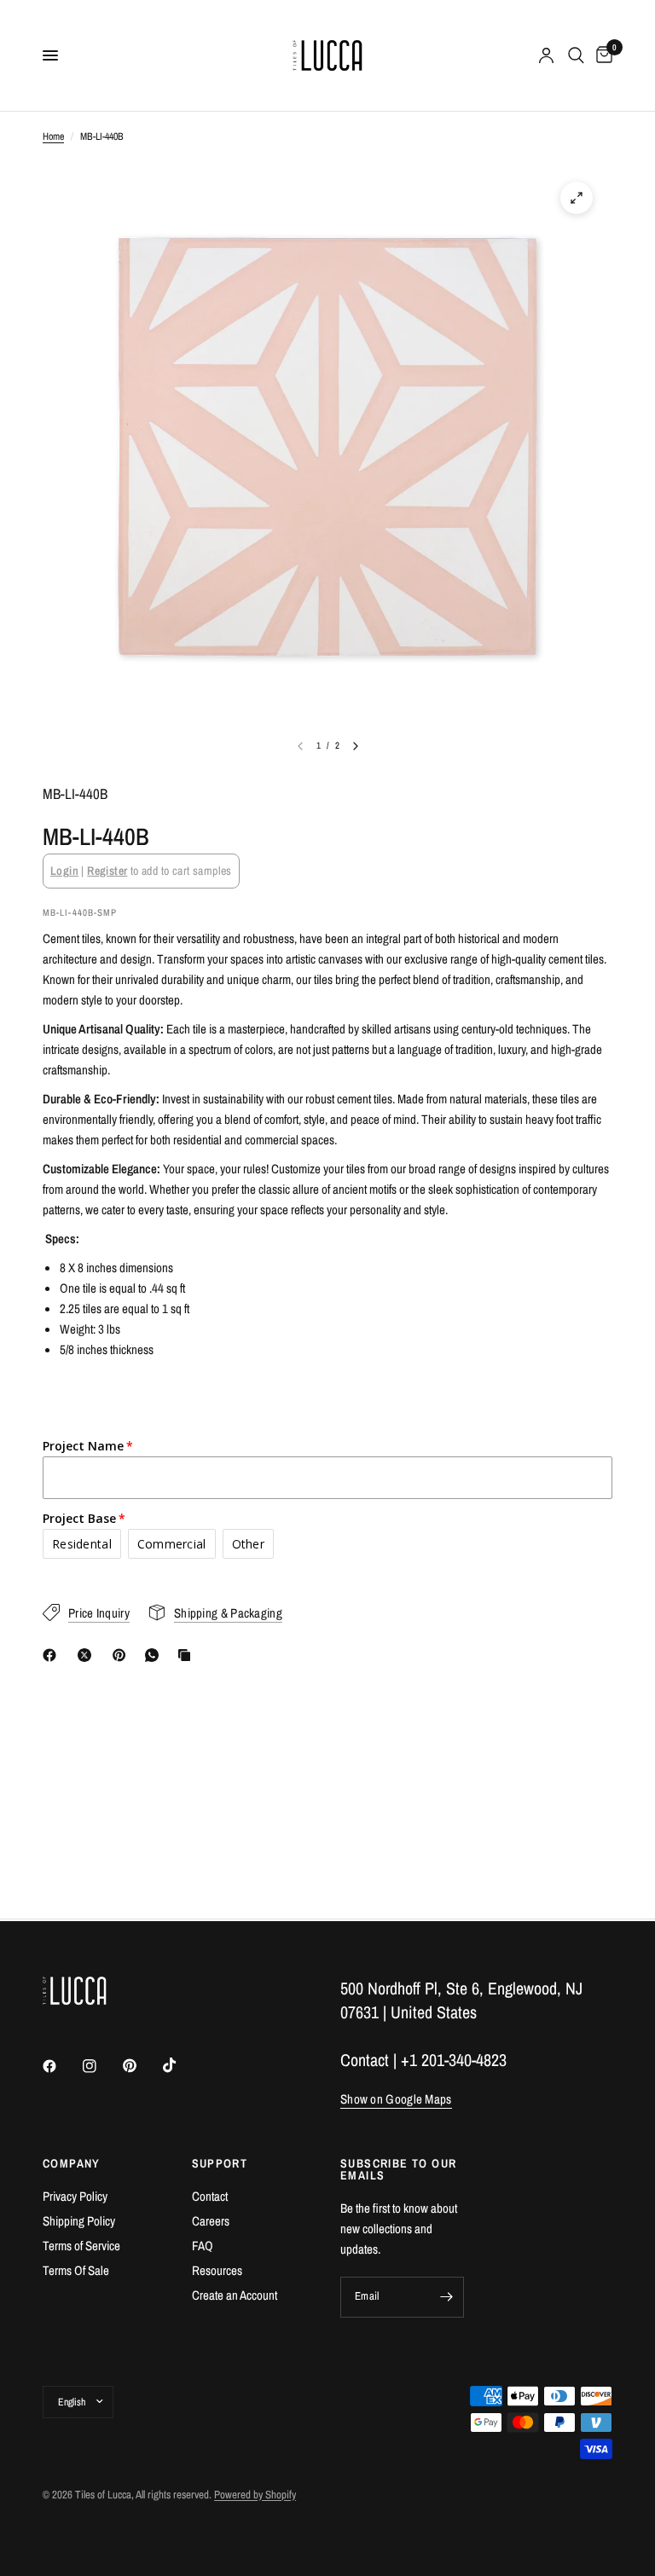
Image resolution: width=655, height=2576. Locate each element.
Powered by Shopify (255, 2495)
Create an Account (235, 2295)
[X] (88, 1655)
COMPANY (72, 2163)
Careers (211, 2221)
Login (64, 871)
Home (53, 136)
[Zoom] (577, 198)
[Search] (576, 55)
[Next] (356, 746)
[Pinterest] (123, 1655)
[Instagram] (101, 2066)
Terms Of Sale (76, 2270)
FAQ (203, 2246)
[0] (601, 55)
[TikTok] (182, 2065)
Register (107, 871)
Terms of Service (81, 2246)
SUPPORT (220, 2163)
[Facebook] (53, 1655)
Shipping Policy (79, 2221)
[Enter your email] (447, 2297)
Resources (217, 2270)
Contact (210, 2196)
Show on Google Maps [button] (396, 2099)
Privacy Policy (75, 2196)
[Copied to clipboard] (188, 1655)
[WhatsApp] (155, 1655)
